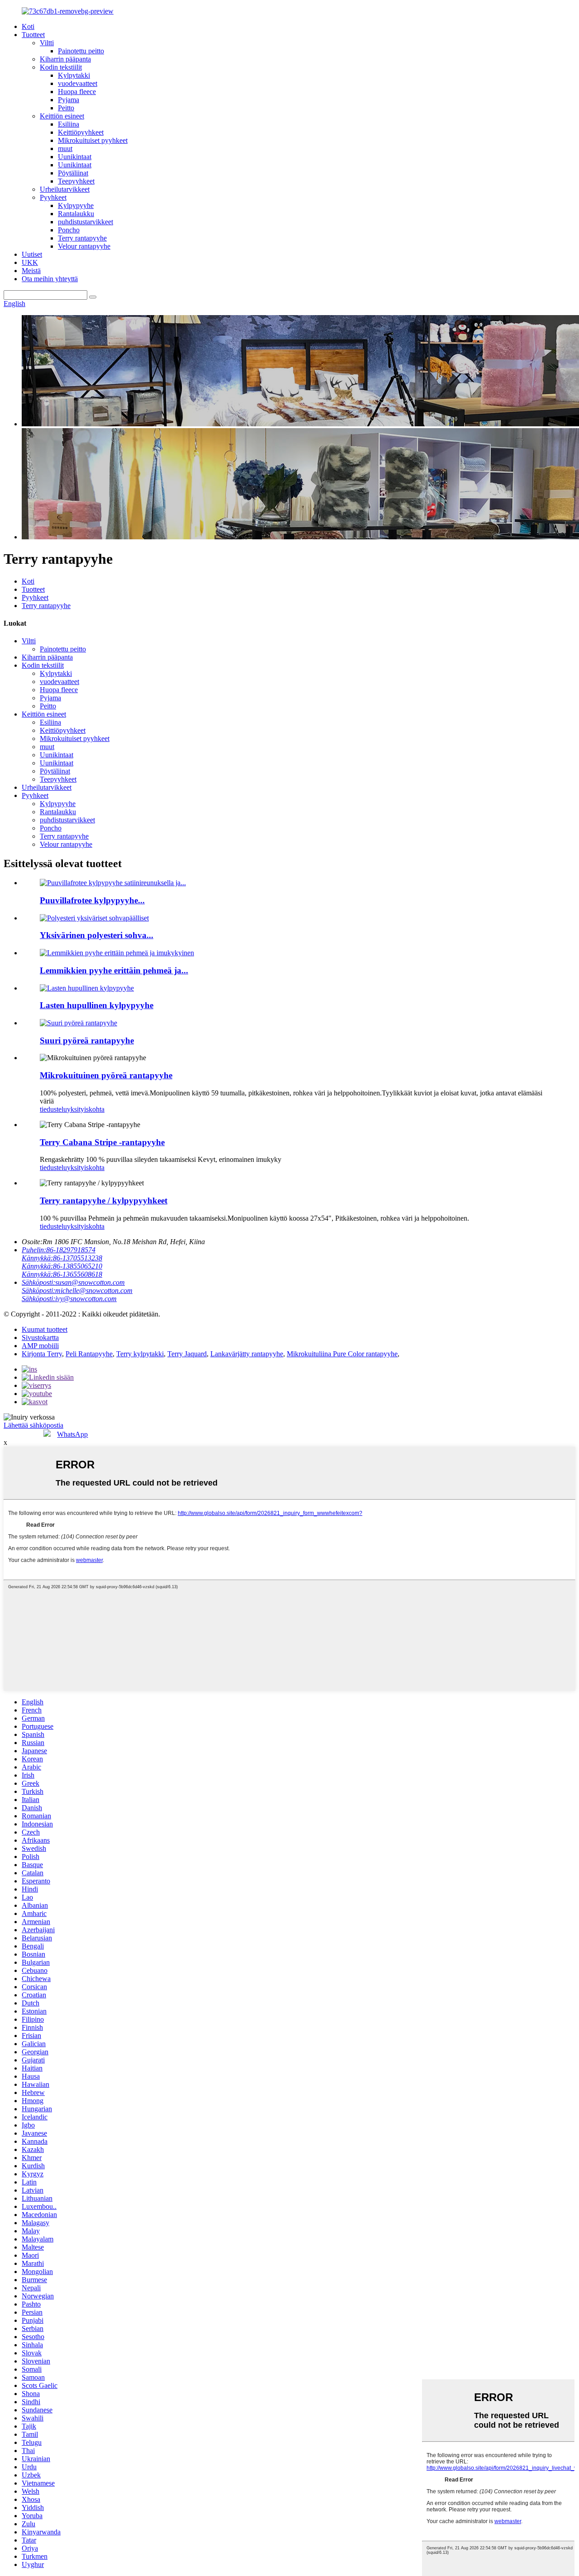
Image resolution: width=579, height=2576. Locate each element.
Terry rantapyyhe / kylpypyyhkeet (104, 1201)
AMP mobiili (40, 1346)
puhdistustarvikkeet (85, 222)
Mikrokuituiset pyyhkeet (93, 140)
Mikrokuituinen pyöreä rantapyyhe (106, 1075)
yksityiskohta (86, 1109)
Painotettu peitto (81, 51)
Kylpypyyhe (76, 205)
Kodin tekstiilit (61, 67)
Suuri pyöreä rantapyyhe (87, 1040)
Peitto (66, 108)
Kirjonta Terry (42, 1354)
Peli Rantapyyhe (89, 1354)
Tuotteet (33, 35)
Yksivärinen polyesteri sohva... (97, 935)
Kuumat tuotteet (45, 1329)
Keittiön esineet (62, 116)
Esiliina (69, 124)
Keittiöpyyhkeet (81, 132)
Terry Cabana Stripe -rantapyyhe (102, 1142)
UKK (30, 262)
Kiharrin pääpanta (65, 59)
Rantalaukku (76, 214)
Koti (28, 26)
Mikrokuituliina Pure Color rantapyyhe (342, 1354)
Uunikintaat (75, 157)
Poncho (69, 230)
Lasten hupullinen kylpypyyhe (97, 1005)
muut (65, 149)
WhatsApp (72, 1434)
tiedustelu (53, 1109)
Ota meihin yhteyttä (50, 279)
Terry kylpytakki (140, 1354)
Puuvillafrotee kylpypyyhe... (92, 900)
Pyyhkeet (53, 197)
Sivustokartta (40, 1338)
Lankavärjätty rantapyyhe (247, 1354)
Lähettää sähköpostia (33, 1425)
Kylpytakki (74, 75)
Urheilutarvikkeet (65, 189)
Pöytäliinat (73, 173)
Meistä (31, 271)
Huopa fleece (77, 92)
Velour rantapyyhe (84, 246)
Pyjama (69, 100)
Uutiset (32, 254)
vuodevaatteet (78, 83)
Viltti (47, 43)
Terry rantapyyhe (82, 238)
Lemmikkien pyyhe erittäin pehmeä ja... (114, 970)
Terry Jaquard (187, 1354)
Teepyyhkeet (76, 181)
